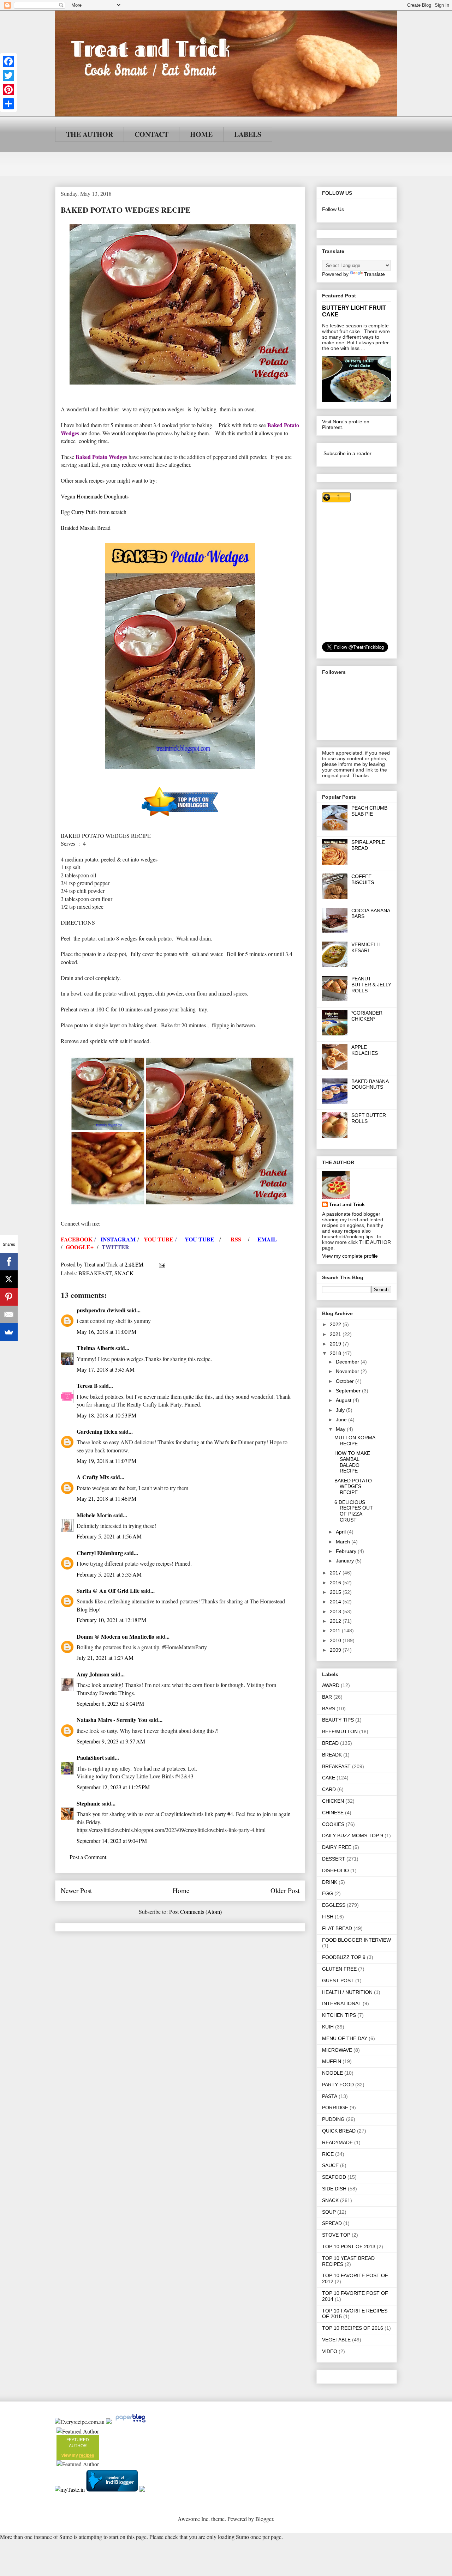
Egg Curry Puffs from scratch (94, 512)
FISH (328, 1917)
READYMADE (337, 2142)
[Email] (9, 1314)
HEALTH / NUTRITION (347, 1992)
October (346, 1381)
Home (181, 1890)
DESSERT (334, 1859)
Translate (374, 274)
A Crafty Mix (93, 1477)
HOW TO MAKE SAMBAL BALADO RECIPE (352, 1462)
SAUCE (330, 2165)
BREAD (330, 1743)
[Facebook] (8, 61)
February (347, 1551)
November (348, 1371)
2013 (336, 1611)
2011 (336, 1631)
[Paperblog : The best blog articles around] (130, 2422)
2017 (336, 1573)
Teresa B (87, 1386)
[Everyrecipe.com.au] (80, 2422)
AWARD (331, 1685)
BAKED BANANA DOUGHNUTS (370, 1084)
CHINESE (333, 1813)
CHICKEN (333, 1801)
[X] (9, 1279)
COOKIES (333, 1824)
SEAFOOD (334, 2177)
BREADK (332, 1755)
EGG (328, 1893)
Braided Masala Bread (86, 528)
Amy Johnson (93, 1674)
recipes (87, 2455)
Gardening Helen (97, 1431)
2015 (336, 1592)
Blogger (264, 2519)
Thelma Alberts (95, 1348)
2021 (336, 1334)
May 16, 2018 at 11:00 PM (106, 1332)
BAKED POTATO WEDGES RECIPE (353, 1487)
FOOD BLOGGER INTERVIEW (356, 1940)
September (349, 1391)
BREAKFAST (95, 1273)
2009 (336, 1650)
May (341, 1429)
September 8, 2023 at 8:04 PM (110, 1703)
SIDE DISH (334, 2189)
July (341, 1410)
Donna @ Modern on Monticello (115, 1636)
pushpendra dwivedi (101, 1310)
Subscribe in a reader (347, 453)
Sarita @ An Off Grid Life (108, 1591)
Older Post (285, 1890)
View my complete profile (350, 1256)
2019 (336, 1344)
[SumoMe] (9, 1332)
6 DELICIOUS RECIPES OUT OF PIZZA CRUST (354, 1511)
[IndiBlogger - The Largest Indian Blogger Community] (113, 2489)
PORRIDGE (335, 2108)
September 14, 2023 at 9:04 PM (112, 1841)
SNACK (124, 1273)
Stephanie (88, 1803)
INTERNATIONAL (342, 2003)
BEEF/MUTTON (340, 1731)
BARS (329, 1709)
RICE (328, 2154)
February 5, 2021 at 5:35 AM (109, 1574)
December (348, 1362)
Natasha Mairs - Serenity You (112, 1720)
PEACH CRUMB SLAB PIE (369, 811)
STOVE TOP (336, 2235)
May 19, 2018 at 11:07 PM (106, 1461)
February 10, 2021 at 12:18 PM (111, 1620)
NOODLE (332, 2073)
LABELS (248, 134)
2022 (336, 1324)
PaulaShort (91, 1757)
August (344, 1400)
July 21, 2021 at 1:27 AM (105, 1658)
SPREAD (332, 2223)
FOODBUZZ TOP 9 (344, 1957)
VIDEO (330, 2351)
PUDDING (333, 2119)
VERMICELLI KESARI (366, 947)
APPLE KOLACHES (365, 1050)
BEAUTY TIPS (338, 1720)
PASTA (330, 2096)
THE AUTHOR (90, 134)
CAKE (329, 1778)
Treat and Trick (347, 1204)
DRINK (330, 1882)
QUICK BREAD (339, 2131)
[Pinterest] (8, 90)
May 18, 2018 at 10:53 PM (106, 1415)
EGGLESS (334, 1905)
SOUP (329, 2212)
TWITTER (115, 1247)
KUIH (328, 2027)
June (342, 1420)
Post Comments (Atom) (195, 1912)
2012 (336, 1621)
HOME (201, 134)
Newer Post (76, 1890)
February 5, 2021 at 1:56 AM (109, 1536)
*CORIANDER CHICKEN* (367, 1016)
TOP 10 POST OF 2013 (349, 2247)
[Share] (8, 104)
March (344, 1542)
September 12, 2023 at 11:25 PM (113, 1787)
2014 (336, 1602)
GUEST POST (338, 1981)
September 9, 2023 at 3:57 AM (111, 1741)
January (346, 1561)
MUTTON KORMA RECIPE (355, 1441)
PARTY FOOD (338, 2085)
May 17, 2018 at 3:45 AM (106, 1369)
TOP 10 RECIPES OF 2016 (353, 2328)
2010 (336, 1640)
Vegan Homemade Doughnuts (95, 496)
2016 (336, 1583)
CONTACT (151, 134)
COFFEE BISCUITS (363, 879)
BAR (327, 1697)
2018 (336, 1353)
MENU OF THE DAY (345, 2038)
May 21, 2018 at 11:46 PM (106, 1498)
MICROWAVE (337, 2050)
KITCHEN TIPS (339, 2015)
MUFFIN (332, 2061)
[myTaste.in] (70, 2489)
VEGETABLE (336, 2340)
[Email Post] (161, 1264)
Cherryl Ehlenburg (100, 1553)
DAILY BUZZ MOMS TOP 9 (353, 1836)
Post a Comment (88, 1857)
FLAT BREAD (337, 1928)
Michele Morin (94, 1515)
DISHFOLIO (335, 1870)
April (341, 1532)
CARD (329, 1789)
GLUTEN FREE (339, 1969)
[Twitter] (8, 75)
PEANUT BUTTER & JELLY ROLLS (371, 985)
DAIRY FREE (337, 1847)
